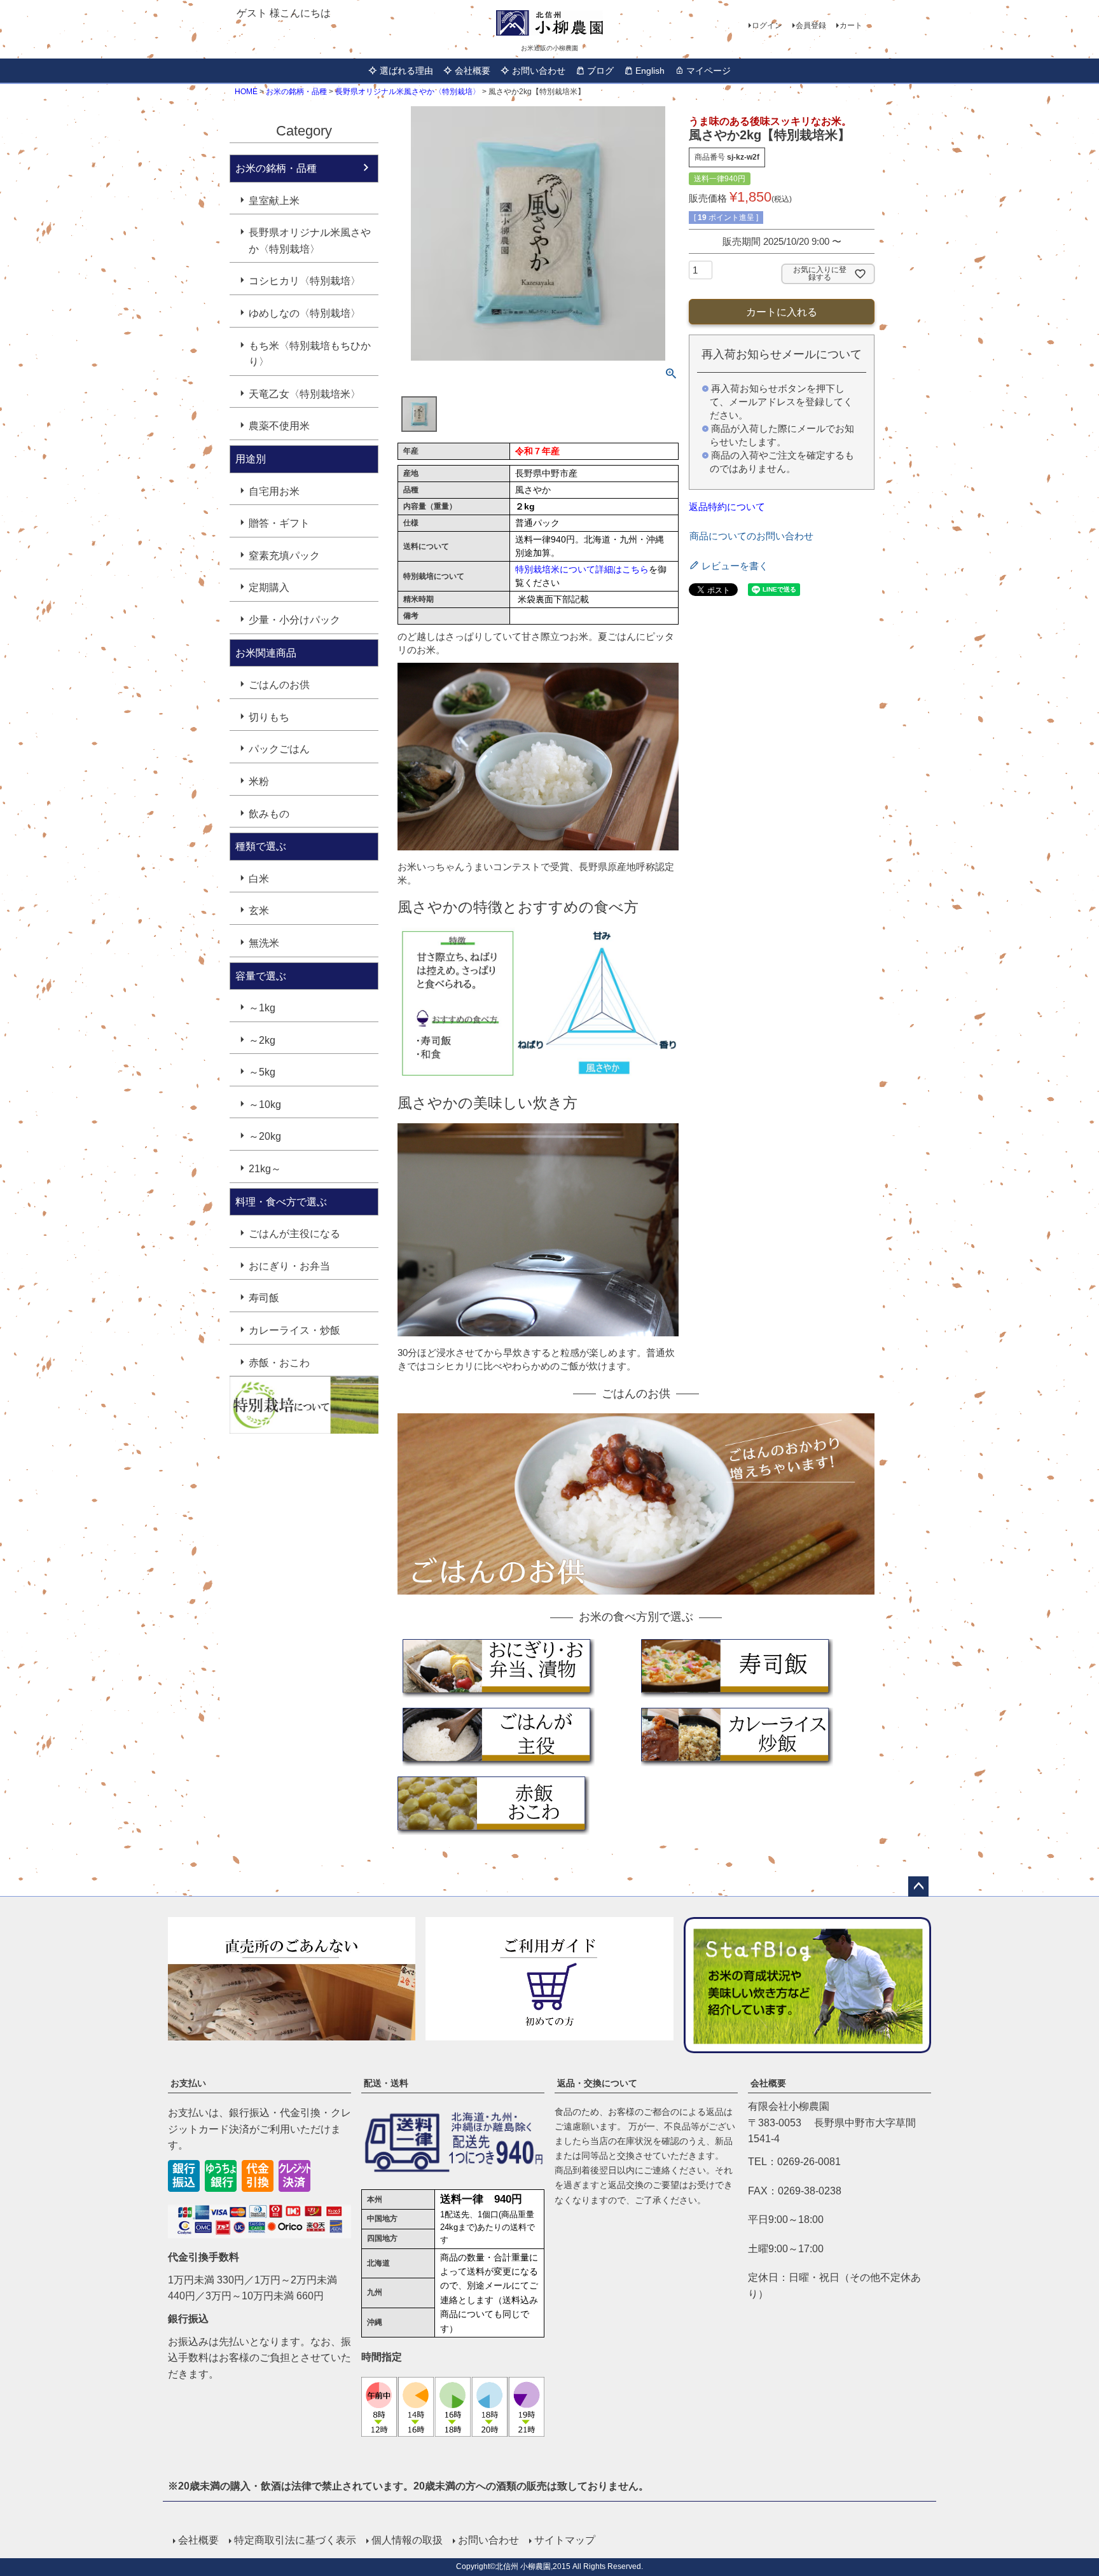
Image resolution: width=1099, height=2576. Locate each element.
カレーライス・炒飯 (294, 1330)
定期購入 (269, 587)
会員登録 (811, 25)
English (650, 71)
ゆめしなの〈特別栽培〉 (305, 313)
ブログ (600, 71)
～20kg (265, 1136)
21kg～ (265, 1169)
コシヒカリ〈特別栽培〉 (305, 281)
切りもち (269, 717)
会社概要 (473, 71)
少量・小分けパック (294, 620)
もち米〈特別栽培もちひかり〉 (310, 354)
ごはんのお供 (279, 685)
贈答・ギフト (279, 523)
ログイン (767, 25)
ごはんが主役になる (294, 1234)
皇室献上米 (274, 201)
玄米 (259, 911)
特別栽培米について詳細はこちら (582, 569)
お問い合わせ (539, 71)
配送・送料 (386, 2083)
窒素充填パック (284, 556)
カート (851, 25)
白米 (259, 879)
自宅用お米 (274, 491)
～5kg (262, 1072)
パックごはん (279, 749)
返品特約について (727, 507)
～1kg (262, 1008)
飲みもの (269, 814)
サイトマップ (565, 2540)
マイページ (708, 71)
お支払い (188, 2083)
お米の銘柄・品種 (296, 92)
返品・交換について (597, 2083)
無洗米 (264, 943)
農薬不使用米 (279, 426)
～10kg (265, 1104)
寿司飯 (264, 1298)
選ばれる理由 (406, 71)
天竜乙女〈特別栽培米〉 (305, 394)
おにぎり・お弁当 (289, 1266)
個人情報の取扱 (407, 2540)
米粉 (259, 781)
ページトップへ (918, 1887)
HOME (246, 92)
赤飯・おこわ (279, 1363)
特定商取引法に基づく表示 (295, 2540)
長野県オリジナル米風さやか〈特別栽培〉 (408, 92)
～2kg (262, 1040)
